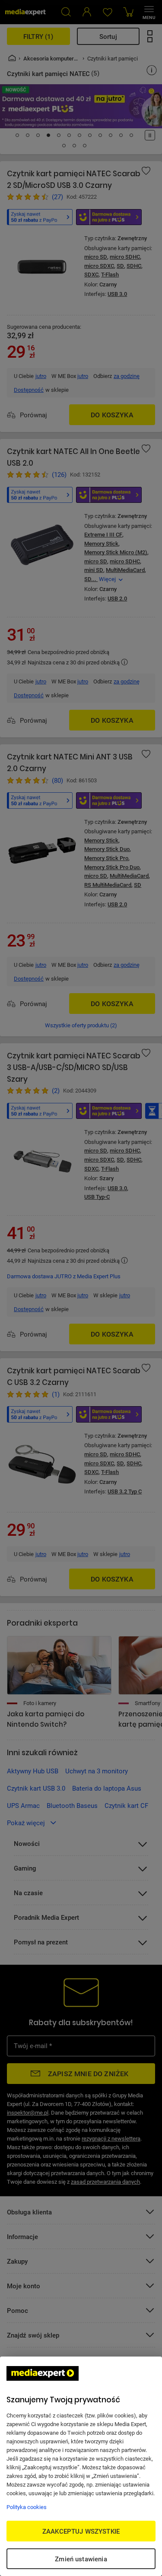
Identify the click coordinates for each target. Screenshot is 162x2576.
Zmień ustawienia (81, 2559)
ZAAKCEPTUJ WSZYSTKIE (81, 2531)
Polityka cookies (27, 2507)
